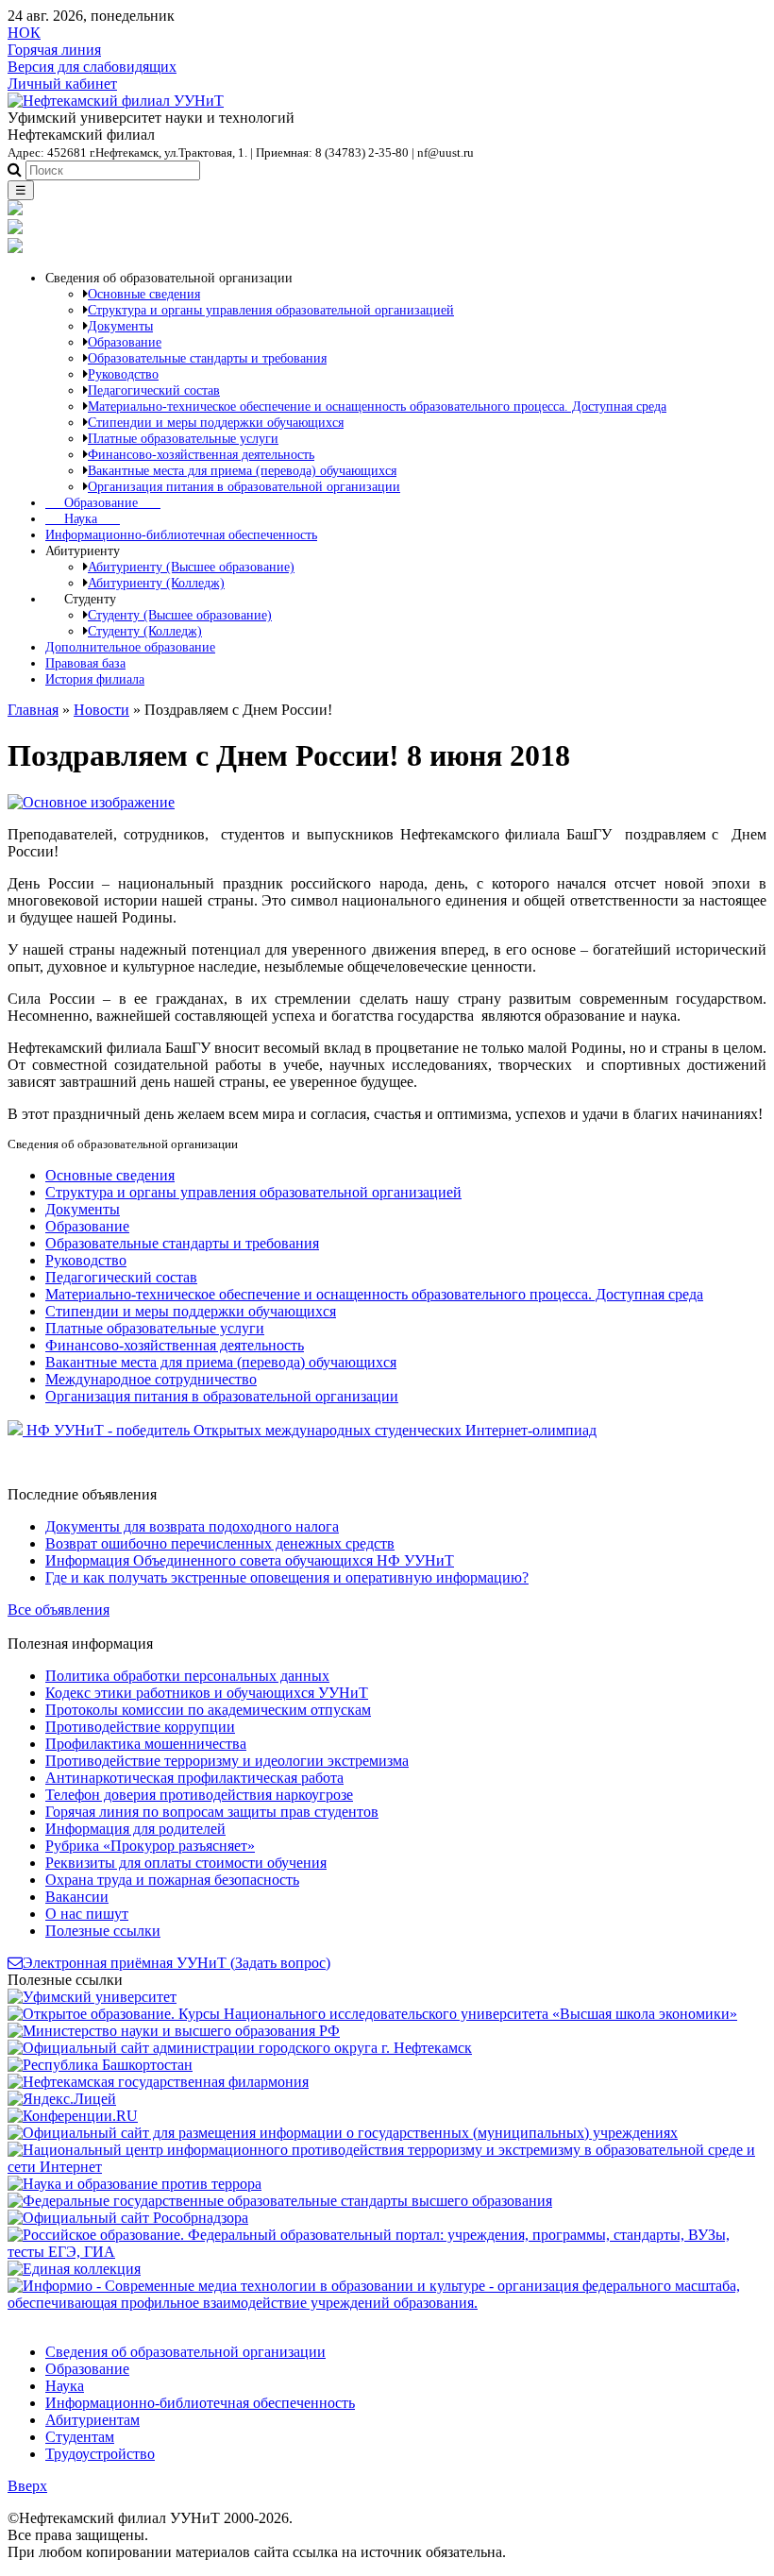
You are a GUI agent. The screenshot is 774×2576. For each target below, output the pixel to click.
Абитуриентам (93, 2420)
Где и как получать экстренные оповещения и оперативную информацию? (287, 1577)
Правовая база (85, 663)
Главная (33, 710)
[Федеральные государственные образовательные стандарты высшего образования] (280, 2201)
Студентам (80, 2437)
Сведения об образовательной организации (185, 2352)
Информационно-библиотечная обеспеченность (181, 534)
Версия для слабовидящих (92, 67)
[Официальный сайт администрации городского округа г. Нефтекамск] (240, 2048)
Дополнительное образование (130, 647)
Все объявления (59, 1610)
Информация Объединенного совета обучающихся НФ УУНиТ (250, 1560)
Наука (83, 518)
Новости (101, 710)
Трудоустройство (100, 2454)
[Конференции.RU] (73, 2116)
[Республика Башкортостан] (100, 2065)
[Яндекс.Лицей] (62, 2099)
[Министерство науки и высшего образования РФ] (174, 2031)
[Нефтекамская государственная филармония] (158, 2082)
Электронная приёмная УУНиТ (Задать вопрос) (177, 1963)
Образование (103, 502)
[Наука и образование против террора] (135, 2184)
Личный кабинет (62, 84)
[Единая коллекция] (74, 2269)
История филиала (95, 679)
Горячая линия (54, 50)
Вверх (27, 2486)
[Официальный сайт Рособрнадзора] (128, 2218)
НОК (24, 33)
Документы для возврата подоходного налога (192, 1526)
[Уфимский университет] (92, 1997)
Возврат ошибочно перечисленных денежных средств (220, 1543)
